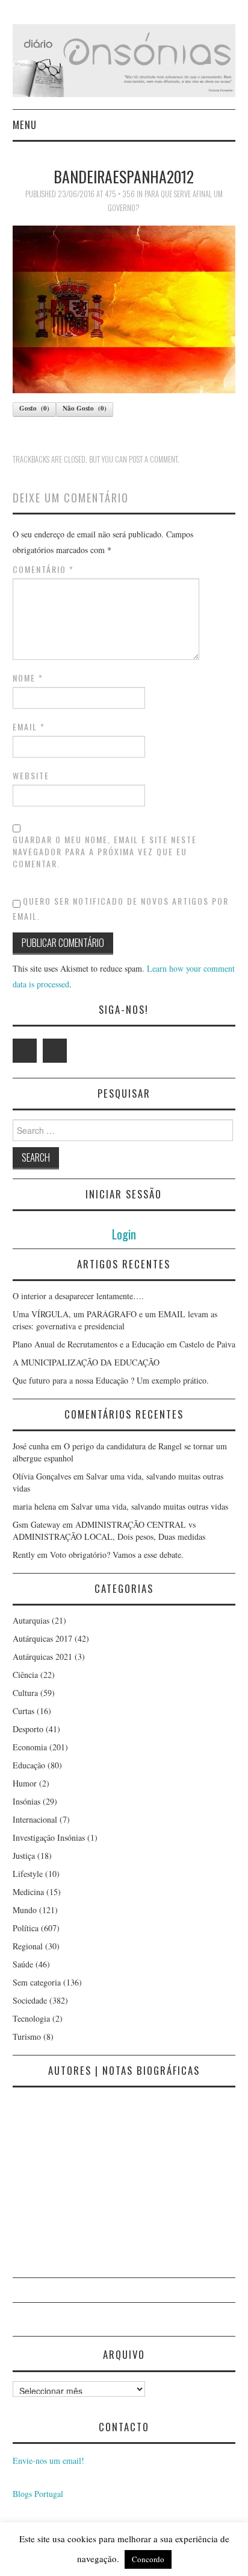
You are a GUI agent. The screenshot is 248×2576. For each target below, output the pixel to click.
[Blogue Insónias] (124, 59)
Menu (25, 125)
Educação (29, 1765)
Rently (24, 1555)
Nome (28, 678)
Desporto (28, 1729)
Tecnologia (31, 2018)
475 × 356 (120, 194)
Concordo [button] (148, 2559)
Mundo (25, 1910)
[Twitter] (25, 1051)
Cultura (25, 1693)
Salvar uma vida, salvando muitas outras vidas (150, 1506)
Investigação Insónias (49, 1837)
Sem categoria (37, 1982)
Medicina (28, 1892)
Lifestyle (28, 1874)
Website (31, 776)
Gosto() (34, 408)
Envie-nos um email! (48, 2460)
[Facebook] (55, 1051)
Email (29, 727)
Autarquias (31, 1620)
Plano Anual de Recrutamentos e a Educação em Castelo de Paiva (124, 1344)
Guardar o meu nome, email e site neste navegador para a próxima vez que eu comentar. (105, 852)
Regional (28, 1946)
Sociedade (30, 2000)
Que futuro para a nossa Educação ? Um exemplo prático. (111, 1380)
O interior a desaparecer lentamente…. (78, 1296)
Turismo (27, 2036)
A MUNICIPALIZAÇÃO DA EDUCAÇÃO (86, 1362)
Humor (25, 1783)
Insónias (26, 1801)
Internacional (35, 1819)
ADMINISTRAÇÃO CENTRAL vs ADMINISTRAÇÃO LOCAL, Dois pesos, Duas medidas (109, 1530)
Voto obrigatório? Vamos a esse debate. (117, 1555)
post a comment (153, 459)
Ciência (25, 1675)
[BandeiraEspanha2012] (124, 308)
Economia (30, 1747)
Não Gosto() (85, 408)
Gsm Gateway (36, 1524)
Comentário (43, 569)
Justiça (24, 1856)
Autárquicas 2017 (42, 1638)
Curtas (23, 1711)
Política (26, 1928)
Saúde (23, 1964)
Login (124, 1234)
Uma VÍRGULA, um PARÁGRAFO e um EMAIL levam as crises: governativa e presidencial (115, 1320)
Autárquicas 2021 (42, 1657)
